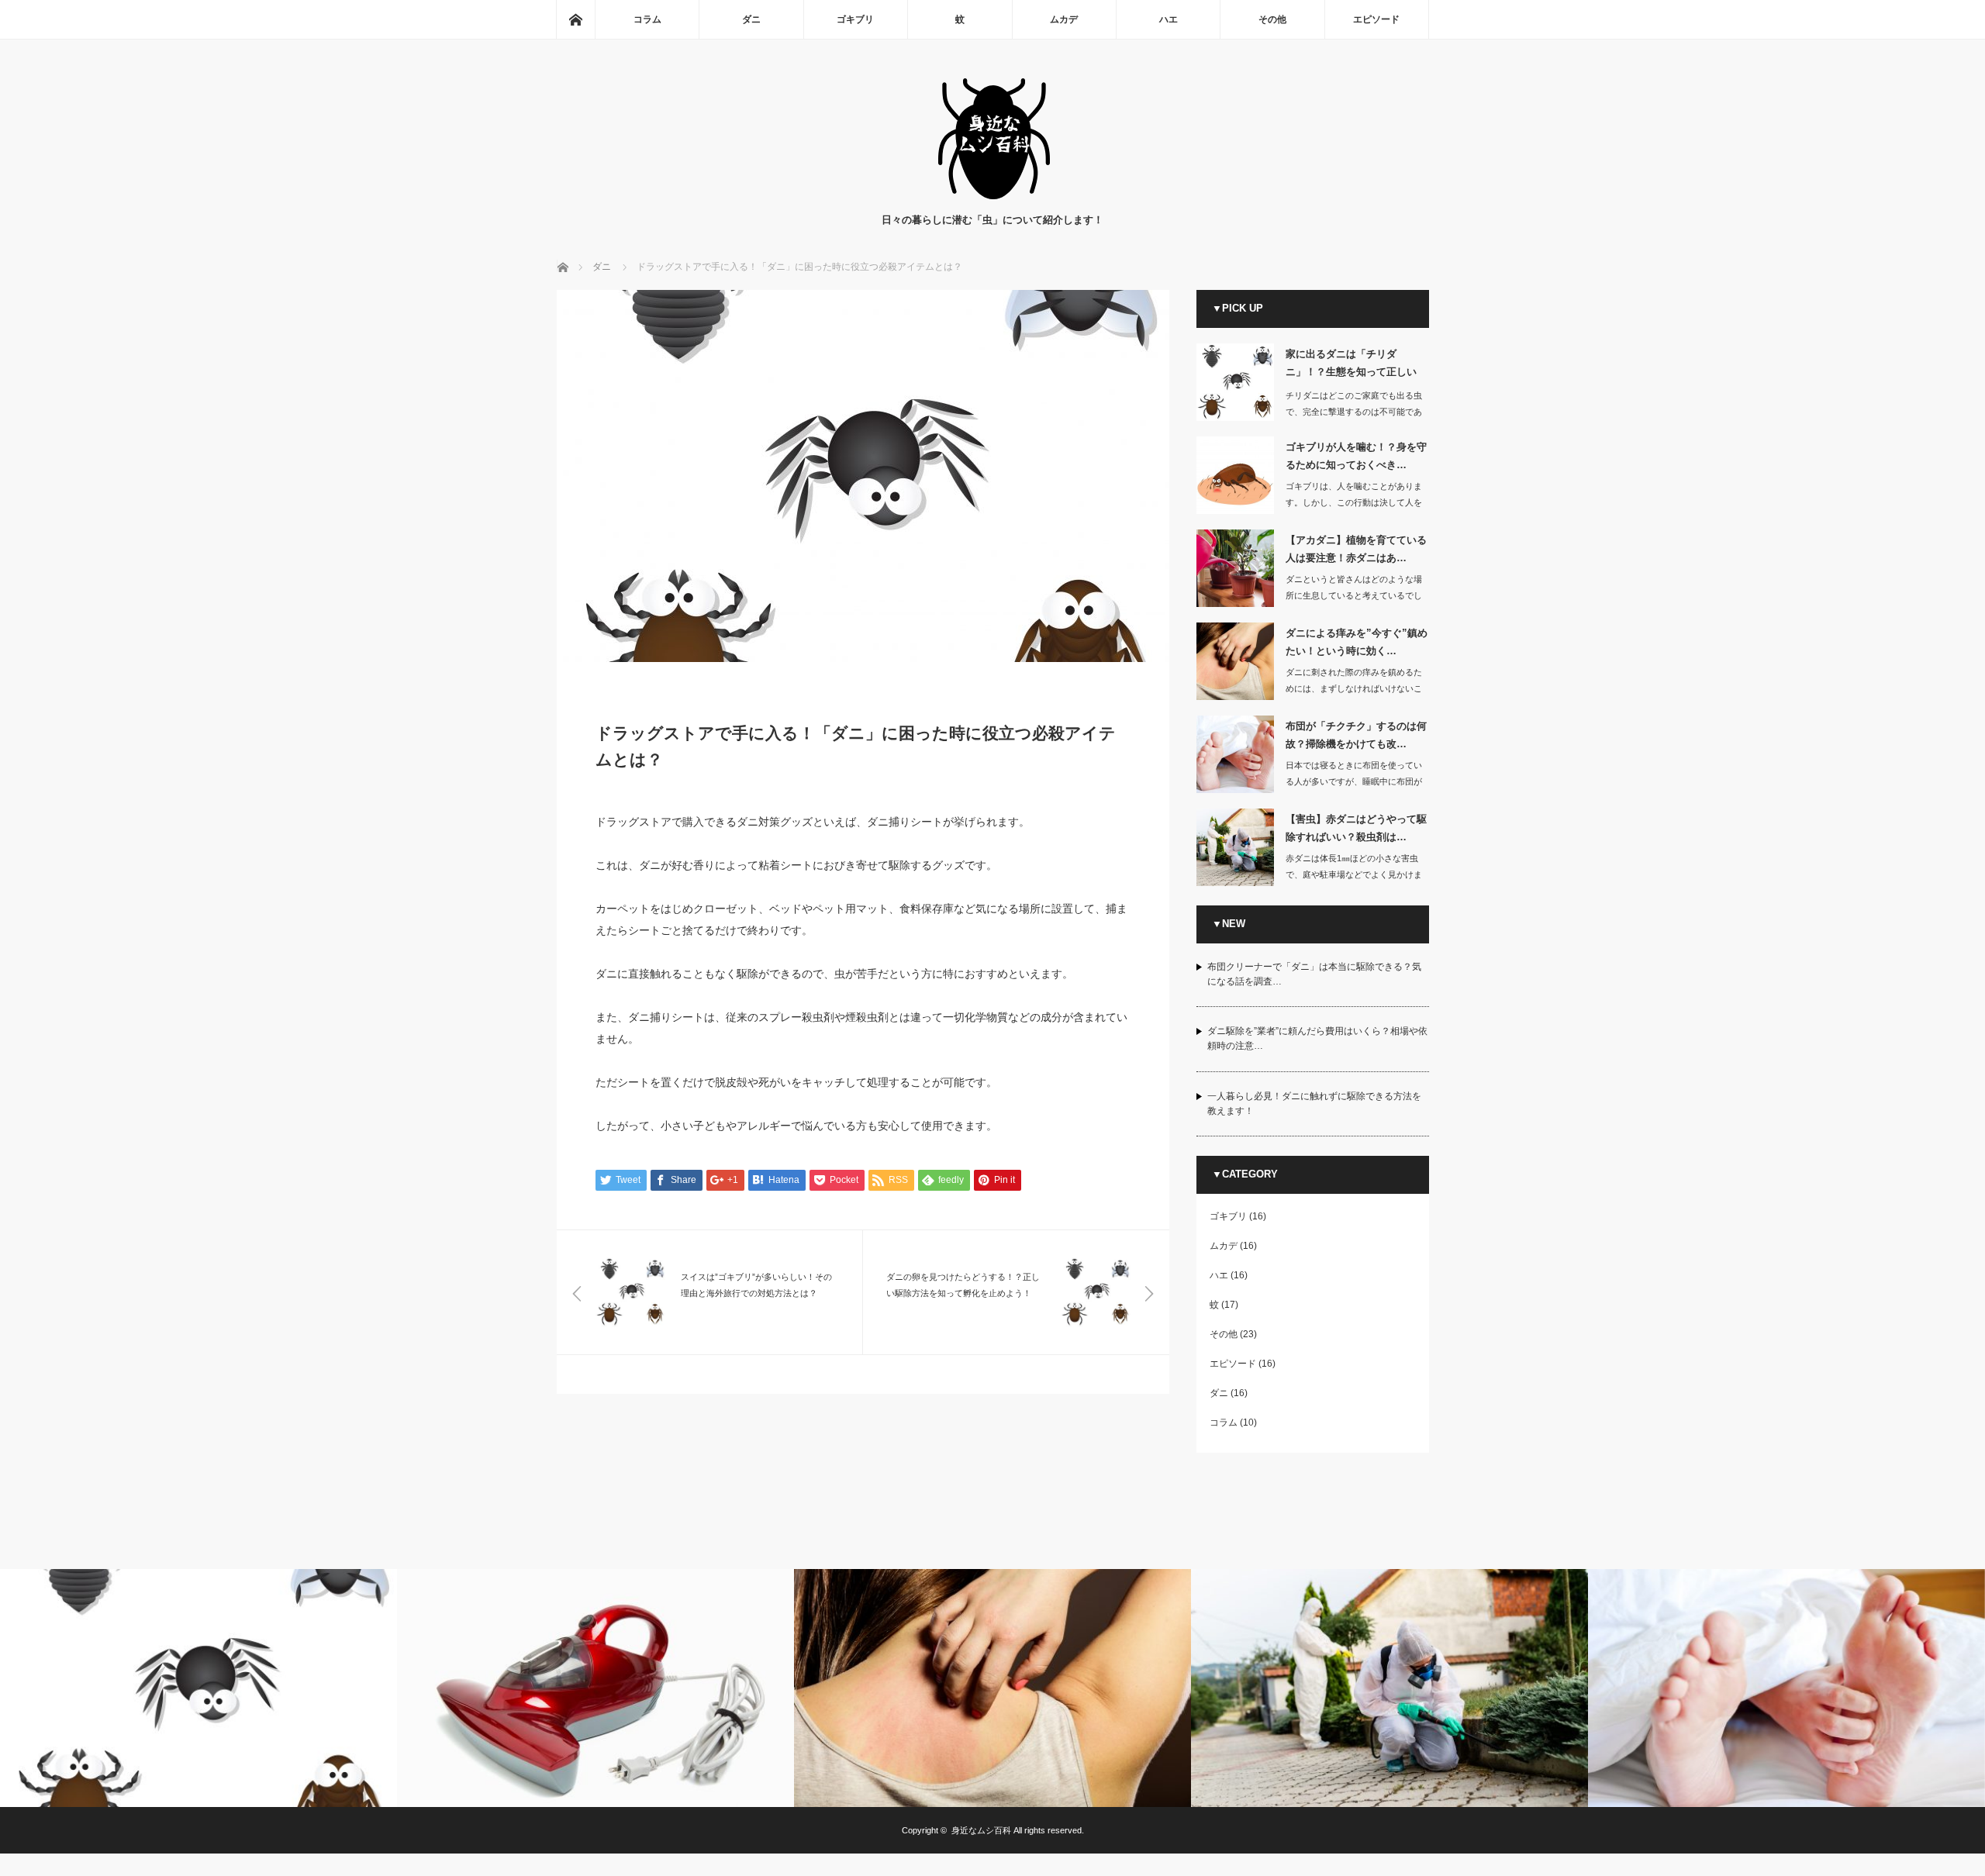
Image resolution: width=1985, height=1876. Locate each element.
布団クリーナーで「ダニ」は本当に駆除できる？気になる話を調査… (1314, 974)
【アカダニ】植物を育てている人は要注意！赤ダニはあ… (1356, 549)
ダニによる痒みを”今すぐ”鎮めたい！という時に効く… (1357, 642)
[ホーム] (575, 19)
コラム (647, 19)
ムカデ (1064, 19)
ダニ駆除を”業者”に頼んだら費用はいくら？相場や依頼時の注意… (1317, 1038)
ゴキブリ (855, 19)
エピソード (1376, 19)
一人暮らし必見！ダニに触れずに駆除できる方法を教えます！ (1314, 1104)
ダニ (751, 19)
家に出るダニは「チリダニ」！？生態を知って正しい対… (1351, 366)
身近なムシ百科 (981, 1830)
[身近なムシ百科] (993, 197)
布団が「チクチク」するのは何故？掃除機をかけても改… (1356, 735)
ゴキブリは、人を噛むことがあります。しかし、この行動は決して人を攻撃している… (1354, 502)
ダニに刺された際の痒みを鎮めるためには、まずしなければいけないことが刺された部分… (1354, 688)
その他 (1272, 19)
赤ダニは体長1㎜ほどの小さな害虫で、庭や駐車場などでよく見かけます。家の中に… (1354, 874)
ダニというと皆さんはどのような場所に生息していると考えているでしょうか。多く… (1354, 595)
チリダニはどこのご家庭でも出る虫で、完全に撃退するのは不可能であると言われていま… (1354, 412)
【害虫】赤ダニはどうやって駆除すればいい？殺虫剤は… (1356, 828)
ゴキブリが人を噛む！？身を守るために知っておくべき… (1356, 456)
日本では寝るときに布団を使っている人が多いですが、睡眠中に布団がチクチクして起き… (1354, 781)
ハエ (1169, 19)
